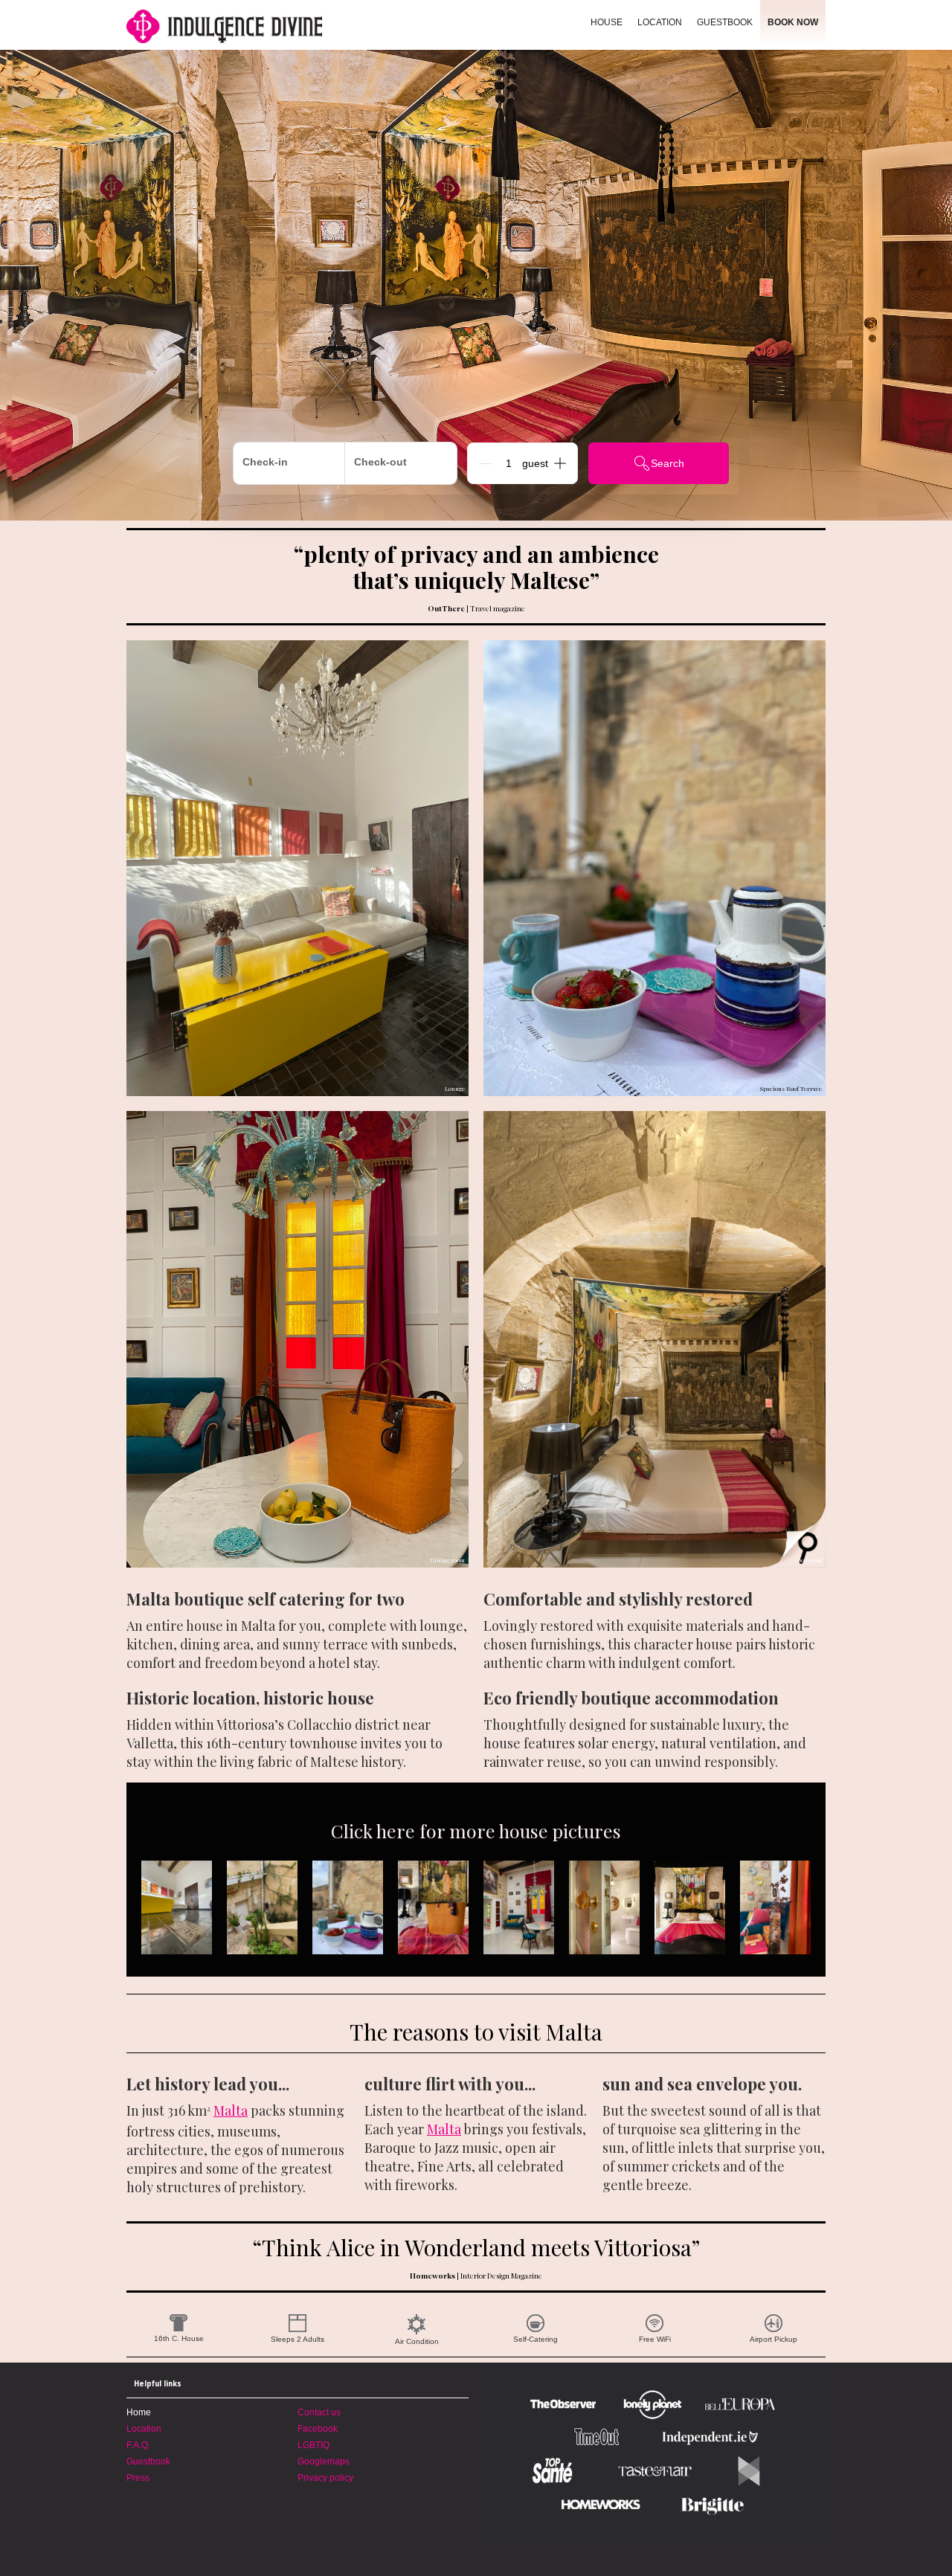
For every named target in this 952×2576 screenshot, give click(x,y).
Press (138, 2478)
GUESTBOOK (725, 22)
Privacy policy (325, 2478)
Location (144, 2429)
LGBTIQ (313, 2445)
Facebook (318, 2429)
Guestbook (148, 2461)
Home (139, 2412)
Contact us (319, 2412)
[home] (266, 25)
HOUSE (607, 22)
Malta (231, 2110)
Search (668, 463)
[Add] (560, 463)
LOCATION (660, 22)
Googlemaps (324, 2461)
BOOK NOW (793, 22)
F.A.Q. (138, 2445)
